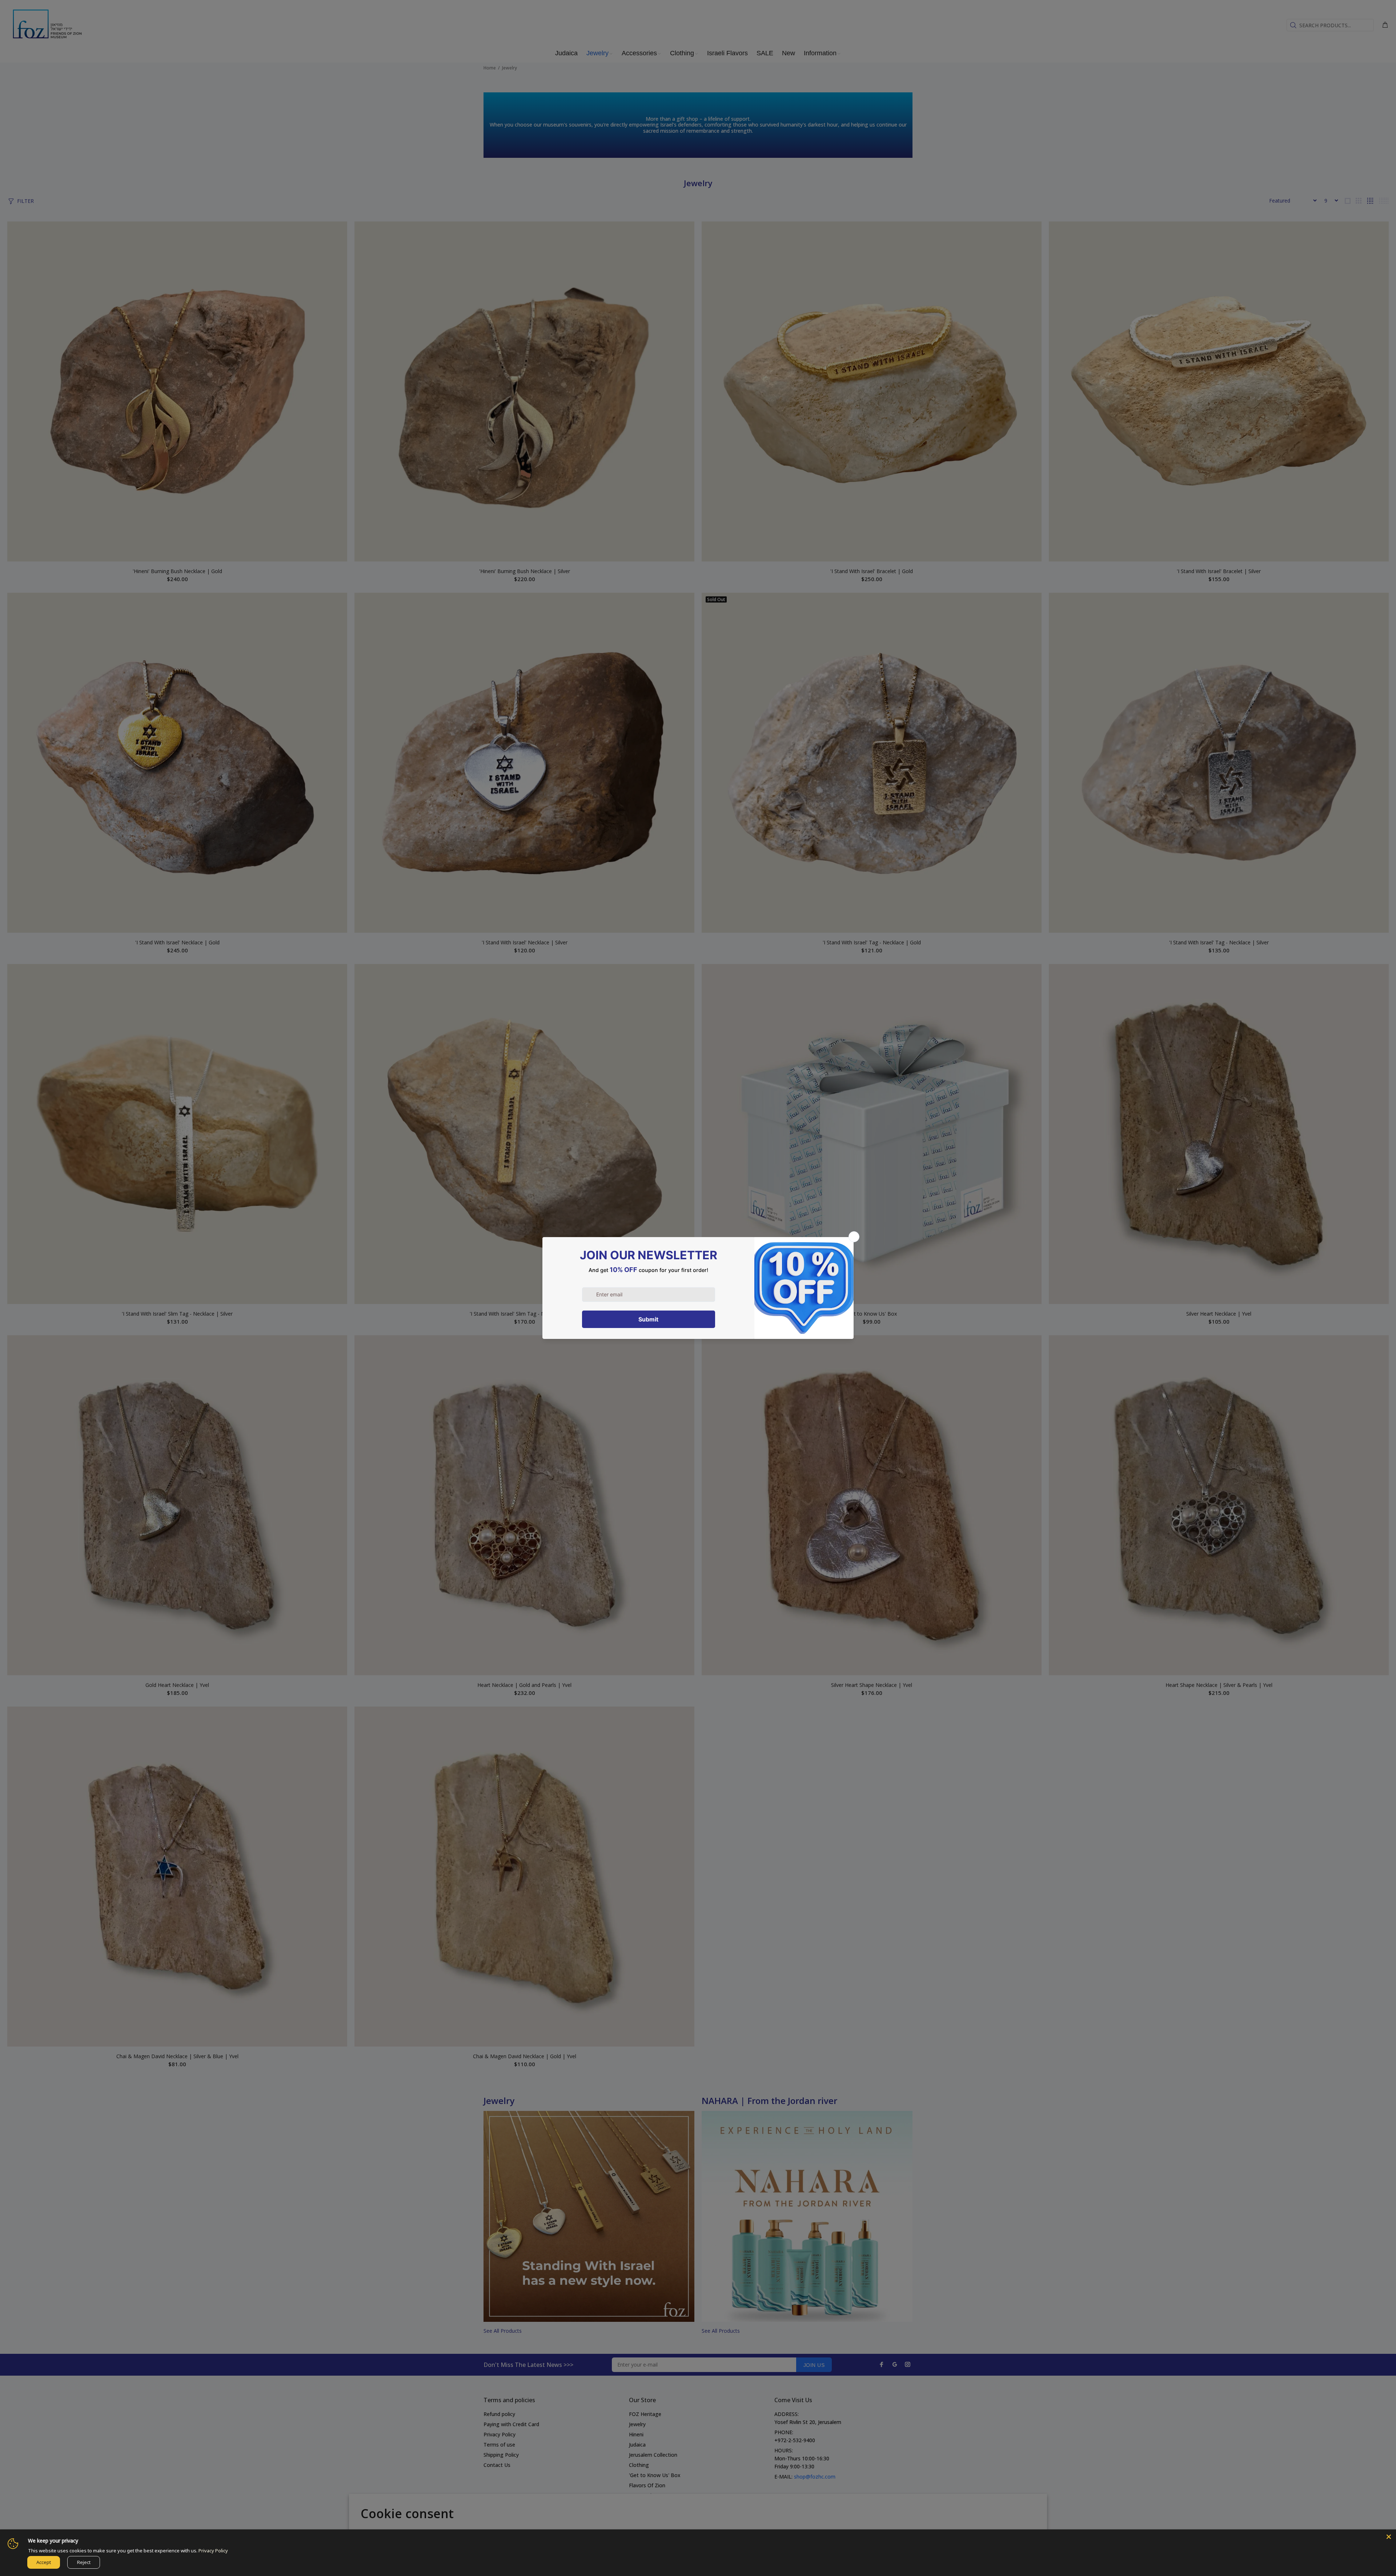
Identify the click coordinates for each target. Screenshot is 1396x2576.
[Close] (1389, 2537)
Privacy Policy (213, 2551)
